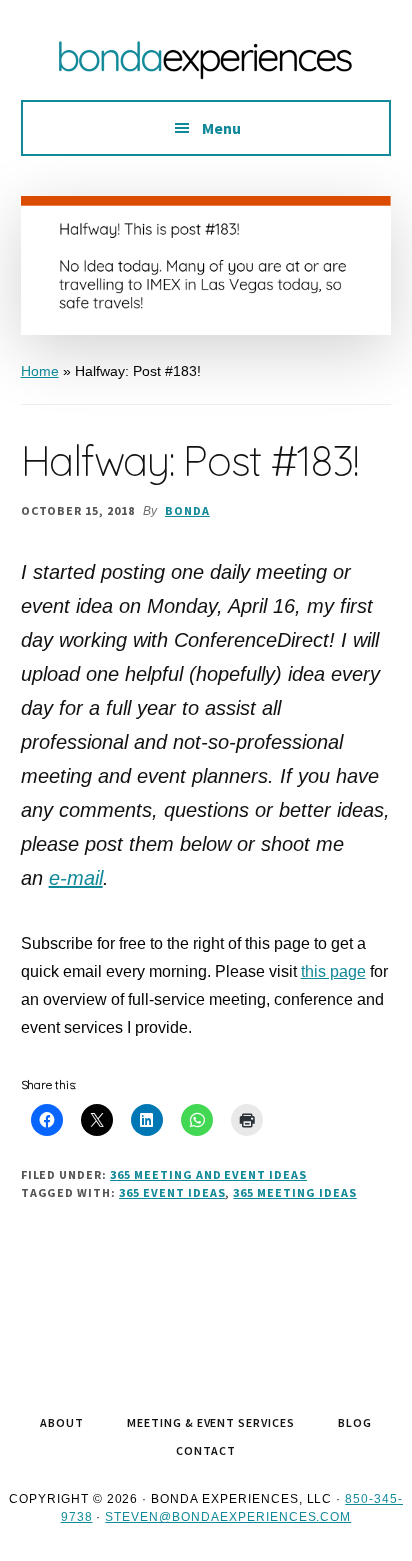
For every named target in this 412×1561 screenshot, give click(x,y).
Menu (221, 128)
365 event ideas (172, 1192)
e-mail (76, 878)
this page (333, 971)
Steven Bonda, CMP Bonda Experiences (206, 60)
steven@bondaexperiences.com (228, 1517)
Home (40, 371)
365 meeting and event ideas (208, 1174)
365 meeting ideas (294, 1192)
